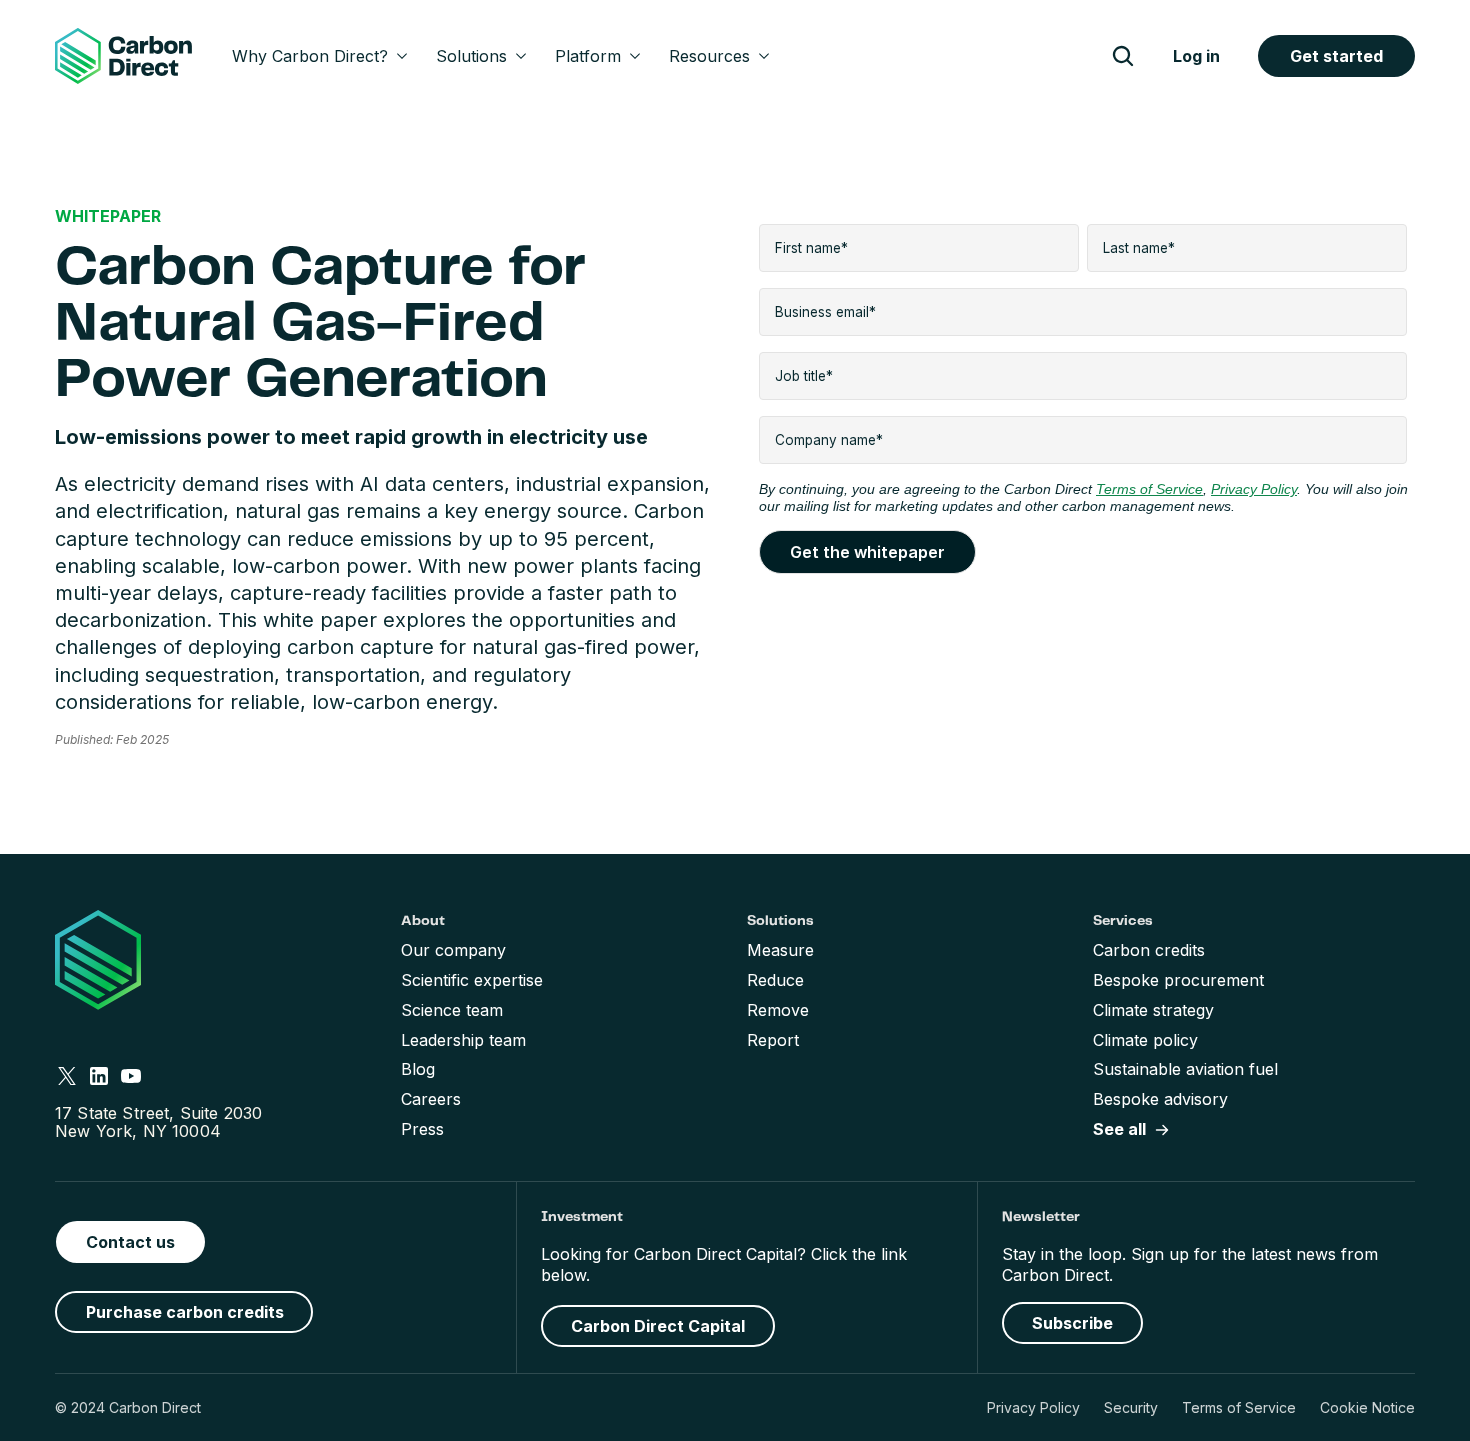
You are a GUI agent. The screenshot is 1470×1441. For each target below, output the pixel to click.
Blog (418, 1069)
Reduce (775, 980)
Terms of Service (1239, 1407)
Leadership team (463, 1040)
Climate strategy (1153, 1010)
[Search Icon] (1123, 56)
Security (1131, 1407)
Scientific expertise (472, 980)
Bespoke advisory (1160, 1099)
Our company (453, 950)
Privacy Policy (1033, 1407)
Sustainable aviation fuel (1185, 1069)
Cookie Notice (1367, 1407)
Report (773, 1040)
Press (422, 1129)
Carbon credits (1149, 950)
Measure (780, 950)
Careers (431, 1099)
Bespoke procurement (1178, 980)
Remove (778, 1010)
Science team (452, 1010)
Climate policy (1145, 1040)
